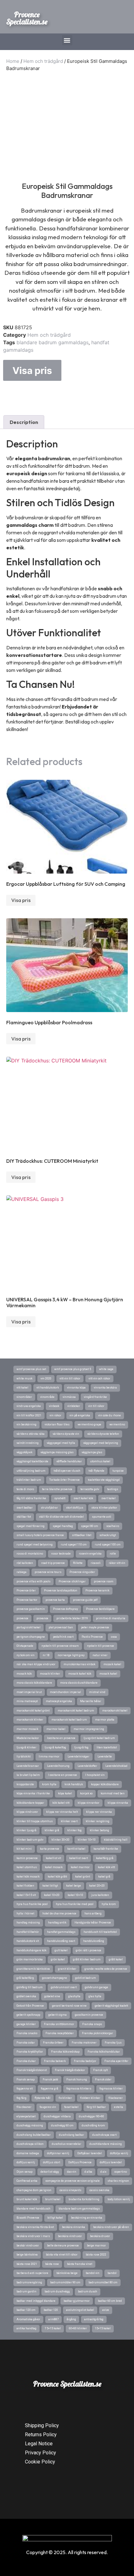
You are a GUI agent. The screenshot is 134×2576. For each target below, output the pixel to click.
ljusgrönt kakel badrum (99, 1738)
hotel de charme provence (59, 1913)
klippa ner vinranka (99, 1812)
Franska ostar (26, 2043)
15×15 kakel (103, 2328)
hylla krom (109, 1904)
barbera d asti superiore (32, 2273)
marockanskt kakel (115, 1711)
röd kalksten (25, 1563)
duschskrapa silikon (30, 2144)
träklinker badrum (29, 1480)
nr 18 (46, 1655)
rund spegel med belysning (35, 1545)
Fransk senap (26, 2079)
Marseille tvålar (91, 1701)
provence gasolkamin (31, 1609)
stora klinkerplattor (104, 1508)
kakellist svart (79, 1858)
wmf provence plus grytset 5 (73, 1369)
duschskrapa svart (104, 2135)
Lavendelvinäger (79, 1757)
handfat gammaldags (61, 1932)
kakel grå (104, 1877)
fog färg (22, 2098)
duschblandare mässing (106, 2144)
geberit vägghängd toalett (111, 2006)
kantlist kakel (76, 1849)
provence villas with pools (33, 1581)
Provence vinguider (82, 1572)
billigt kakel (55, 2218)
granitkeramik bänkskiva (33, 1969)
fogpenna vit (25, 2089)
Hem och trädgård (43, 61)
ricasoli (96, 1563)
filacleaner (116, 2098)
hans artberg (93, 1913)
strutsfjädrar (49, 1508)
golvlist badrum (86, 1978)
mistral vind (97, 1692)
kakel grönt (83, 1877)
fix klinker (65, 2098)
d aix (103, 2172)
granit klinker (67, 1969)
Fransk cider (103, 2079)
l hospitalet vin (95, 1775)
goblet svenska (26, 1996)
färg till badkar (96, 2107)
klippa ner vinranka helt (62, 1812)
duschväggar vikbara (57, 2116)
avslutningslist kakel (80, 2310)
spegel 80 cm (90, 1526)
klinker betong (99, 1830)
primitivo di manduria (111, 1618)
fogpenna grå (50, 2089)
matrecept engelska (59, 1701)
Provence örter (26, 1590)
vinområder (24, 1397)
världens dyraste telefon (103, 1434)
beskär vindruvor (28, 2246)
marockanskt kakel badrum (76, 1711)
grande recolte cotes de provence (106, 1969)
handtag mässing (28, 1923)
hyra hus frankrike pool (32, 1904)
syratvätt (60, 1498)
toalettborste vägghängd (104, 1480)
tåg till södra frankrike (31, 1498)
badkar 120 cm (26, 2310)
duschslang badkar (72, 2135)
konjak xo (86, 1793)
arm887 (53, 2319)
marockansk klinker (30, 1720)
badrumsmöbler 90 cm (65, 2282)
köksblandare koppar (30, 1803)
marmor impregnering (89, 1729)
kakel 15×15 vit (26, 1895)
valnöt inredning (28, 1443)
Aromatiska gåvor (28, 2319)
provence (22, 1618)
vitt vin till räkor (70, 1379)
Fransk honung (77, 2079)
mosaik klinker (50, 1674)
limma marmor (49, 1757)
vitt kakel (22, 1388)
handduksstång (94, 1941)
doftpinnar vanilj (58, 2153)
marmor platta (105, 1720)
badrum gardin (26, 2291)
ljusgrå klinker (26, 1747)
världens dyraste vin (66, 1434)
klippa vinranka (118, 1803)
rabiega (22, 1572)
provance (42, 1618)
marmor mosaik (27, 1729)
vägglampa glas (92, 1452)
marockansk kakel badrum (69, 1720)
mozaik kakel (112, 1664)
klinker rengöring (98, 1821)
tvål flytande (96, 1471)
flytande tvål (43, 2098)
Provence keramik (97, 1590)
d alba (88, 2172)
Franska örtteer (53, 2043)
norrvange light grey (71, 1655)
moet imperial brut (29, 1692)
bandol (112, 2273)
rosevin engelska (90, 1554)
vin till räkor (96, 1406)
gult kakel (61, 1950)
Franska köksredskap (65, 2052)
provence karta (55, 1600)
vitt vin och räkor (99, 1379)
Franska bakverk (55, 2061)
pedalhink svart (63, 1637)
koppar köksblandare (105, 1784)
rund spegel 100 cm (108, 1545)
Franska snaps (92, 2024)
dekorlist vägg (50, 2172)
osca (114, 1637)
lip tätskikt (24, 1757)
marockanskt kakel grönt (33, 1711)
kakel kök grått (57, 1877)
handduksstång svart (61, 1941)
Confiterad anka (27, 2181)
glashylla (74, 1996)
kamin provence (27, 1858)
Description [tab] (24, 422)
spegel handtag (63, 1526)
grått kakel (116, 1959)
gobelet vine (52, 1996)
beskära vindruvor (70, 2236)
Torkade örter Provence (65, 1480)
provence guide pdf (85, 1600)
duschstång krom (93, 2125)
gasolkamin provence (89, 2015)
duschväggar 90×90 (91, 2116)
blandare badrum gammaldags (53, 342)
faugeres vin (48, 2107)
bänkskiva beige (67, 2273)
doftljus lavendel (111, 2162)
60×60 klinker (78, 2328)
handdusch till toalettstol (100, 1932)
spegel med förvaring (31, 1526)
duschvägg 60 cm (62, 2125)
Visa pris (32, 371)
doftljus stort (52, 2162)
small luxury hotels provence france (40, 1535)
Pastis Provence (92, 1637)
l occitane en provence (62, 1775)
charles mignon (118, 2181)
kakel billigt (50, 1886)
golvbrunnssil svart (64, 1987)
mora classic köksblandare (34, 1683)
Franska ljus (113, 2043)
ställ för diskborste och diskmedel (61, 1517)
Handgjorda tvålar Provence (93, 1923)
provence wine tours (48, 1572)
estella (119, 2107)
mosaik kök (24, 1674)
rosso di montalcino (30, 1554)
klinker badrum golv (30, 1840)
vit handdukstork (48, 1388)
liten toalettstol (107, 1747)
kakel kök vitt (106, 1867)
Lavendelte (105, 1757)
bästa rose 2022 (96, 2255)
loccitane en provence (61, 1738)
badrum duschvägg (57, 2291)
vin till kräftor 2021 (29, 1415)
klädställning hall (116, 1840)
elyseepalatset (26, 2116)
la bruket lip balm (28, 1775)
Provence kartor (27, 1600)
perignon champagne (31, 1637)
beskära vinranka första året (35, 2227)
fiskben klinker (90, 2098)
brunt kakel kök (27, 2199)
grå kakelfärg (25, 1978)
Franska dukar (26, 2061)
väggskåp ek (24, 1452)
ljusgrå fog (81, 1747)
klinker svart (69, 1821)
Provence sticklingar (72, 1581)
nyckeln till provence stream (60, 1646)
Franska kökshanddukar (104, 2052)
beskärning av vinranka (87, 2218)
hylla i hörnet (25, 1913)
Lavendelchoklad (116, 1766)
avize (106, 2310)
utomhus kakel (100, 1461)
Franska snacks (27, 2033)
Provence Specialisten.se (27, 18)
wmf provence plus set (31, 1369)
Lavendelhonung (58, 1766)
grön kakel (58, 1959)
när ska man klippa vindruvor (36, 1664)
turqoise (118, 1471)
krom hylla (49, 1784)
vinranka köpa (76, 1388)
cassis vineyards (70, 2190)
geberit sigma (57, 2015)
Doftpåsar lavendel (90, 2153)
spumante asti (102, 1517)
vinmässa (69, 1397)
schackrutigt (108, 1535)
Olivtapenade (25, 1646)
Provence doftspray (65, 1609)
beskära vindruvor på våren (111, 2227)
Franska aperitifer (116, 2061)
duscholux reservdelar (67, 2144)
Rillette (78, 1563)
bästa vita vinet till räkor (62, 2255)
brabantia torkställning (84, 2199)
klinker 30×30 (60, 1840)
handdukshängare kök (31, 1950)
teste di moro (25, 1489)
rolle (113, 1554)
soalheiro (113, 1526)
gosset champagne (55, 1978)
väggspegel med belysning (101, 1443)
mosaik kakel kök (80, 1674)
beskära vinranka (74, 2227)
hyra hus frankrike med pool (75, 1904)
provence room (104, 1581)
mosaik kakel (108, 1674)
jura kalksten (100, 1895)
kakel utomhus (27, 1867)
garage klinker (26, 2024)
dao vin (72, 2172)
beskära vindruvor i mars (33, 2236)
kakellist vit (53, 1858)
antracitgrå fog (94, 2319)
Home (13, 61)
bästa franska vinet (80, 2264)
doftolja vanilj (119, 2153)
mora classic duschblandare (79, 1683)
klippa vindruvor (27, 1812)
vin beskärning (26, 1424)
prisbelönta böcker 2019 (72, 1618)
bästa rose (52, 2264)
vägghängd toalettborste (32, 1461)
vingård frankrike (95, 1397)
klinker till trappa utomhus (35, 1821)
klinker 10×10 (87, 1840)
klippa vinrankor (89, 1803)
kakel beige (74, 1886)
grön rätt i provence (89, 1950)
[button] (67, 40)
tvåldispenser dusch (67, 1471)
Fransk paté (50, 2079)
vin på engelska (80, 1415)
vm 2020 (46, 1379)
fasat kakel (71, 2107)
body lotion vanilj (119, 2199)
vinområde (47, 1397)
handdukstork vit (28, 1941)
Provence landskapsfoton (61, 1590)
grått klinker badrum (87, 1959)
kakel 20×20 (97, 1886)
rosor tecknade (61, 1554)
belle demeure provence (63, 2246)
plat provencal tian (61, 1627)
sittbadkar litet (82, 1535)
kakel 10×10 (75, 1895)
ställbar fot (24, 1517)
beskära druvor (100, 2236)
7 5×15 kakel (53, 2328)
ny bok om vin (26, 1655)
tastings (113, 1489)
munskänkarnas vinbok (79, 1664)
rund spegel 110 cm (74, 1545)
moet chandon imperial (65, 1692)
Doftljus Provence (80, 2162)
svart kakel (108, 1498)
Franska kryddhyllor (30, 2052)
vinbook (54, 1406)
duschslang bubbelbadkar (34, 2135)
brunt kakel (53, 2199)
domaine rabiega (28, 2153)
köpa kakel (65, 1793)
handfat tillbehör (28, 1932)
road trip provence (53, 1563)
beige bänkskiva (27, 2255)
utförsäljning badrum (31, 1471)
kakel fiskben (25, 1886)
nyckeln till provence (100, 1646)
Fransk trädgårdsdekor (70, 2070)
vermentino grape (89, 1424)
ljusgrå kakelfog (55, 1747)
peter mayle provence (95, 1627)
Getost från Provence (30, 2006)
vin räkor (55, 1415)
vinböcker (74, 1406)
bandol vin (93, 2273)
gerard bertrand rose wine (69, 2006)
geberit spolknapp (28, 2015)
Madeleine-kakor (28, 1738)
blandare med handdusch (33, 2209)
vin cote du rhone (110, 1415)
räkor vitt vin (117, 1563)
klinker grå (52, 1830)
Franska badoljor (85, 2061)
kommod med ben (113, 1793)
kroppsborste (25, 1784)
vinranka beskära (105, 1388)
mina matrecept (27, 1701)
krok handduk (74, 1784)
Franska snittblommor (59, 2024)
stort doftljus (75, 1508)
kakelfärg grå (105, 1858)
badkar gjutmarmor (77, 2301)
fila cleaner (24, 2107)
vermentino (117, 1424)
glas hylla (95, 1996)
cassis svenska (99, 2190)
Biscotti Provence (28, 2218)
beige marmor (96, 2246)
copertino (121, 2172)
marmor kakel (56, 1729)
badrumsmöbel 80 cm (103, 2282)
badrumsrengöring (29, 2282)
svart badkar (25, 1508)
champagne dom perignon (34, 2190)
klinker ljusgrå (26, 1830)
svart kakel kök (83, 1498)
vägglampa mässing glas (57, 1452)
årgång (71, 2319)
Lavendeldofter (87, 1766)
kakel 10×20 (52, 1895)
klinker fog (74, 1830)
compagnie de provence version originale (73, 2181)
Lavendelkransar (28, 1766)
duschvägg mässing (30, 2125)
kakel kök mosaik (28, 1877)
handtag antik (57, 1923)
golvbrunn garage (96, 1987)
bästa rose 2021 (27, 2264)
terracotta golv (90, 1489)
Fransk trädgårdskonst (32, 2070)
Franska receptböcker (60, 2033)
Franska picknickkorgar (98, 2033)
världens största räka (31, 1434)
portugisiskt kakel (29, 1627)
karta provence (50, 1849)
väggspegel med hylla (61, 1443)
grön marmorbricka (30, 1959)
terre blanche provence (57, 1489)
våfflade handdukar (69, 1461)
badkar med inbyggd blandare (36, 2301)
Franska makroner (84, 2043)
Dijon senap (24, 2172)
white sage (106, 1369)
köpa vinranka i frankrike (33, 1793)
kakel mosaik (54, 1867)
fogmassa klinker (111, 2089)
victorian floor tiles (57, 1424)
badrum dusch (88, 2291)
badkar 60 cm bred (110, 2301)
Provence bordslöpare (100, 1609)
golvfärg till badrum (30, 1987)
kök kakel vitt (61, 1803)
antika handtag (26, 2328)
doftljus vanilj (26, 2162)
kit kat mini (24, 1849)
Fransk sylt (100, 2070)
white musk (24, 1379)
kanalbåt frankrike (106, 1849)
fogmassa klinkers (79, 2089)
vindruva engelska (29, 1406)
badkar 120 (51, 2310)
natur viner (100, 1655)
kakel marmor (80, 1867)
